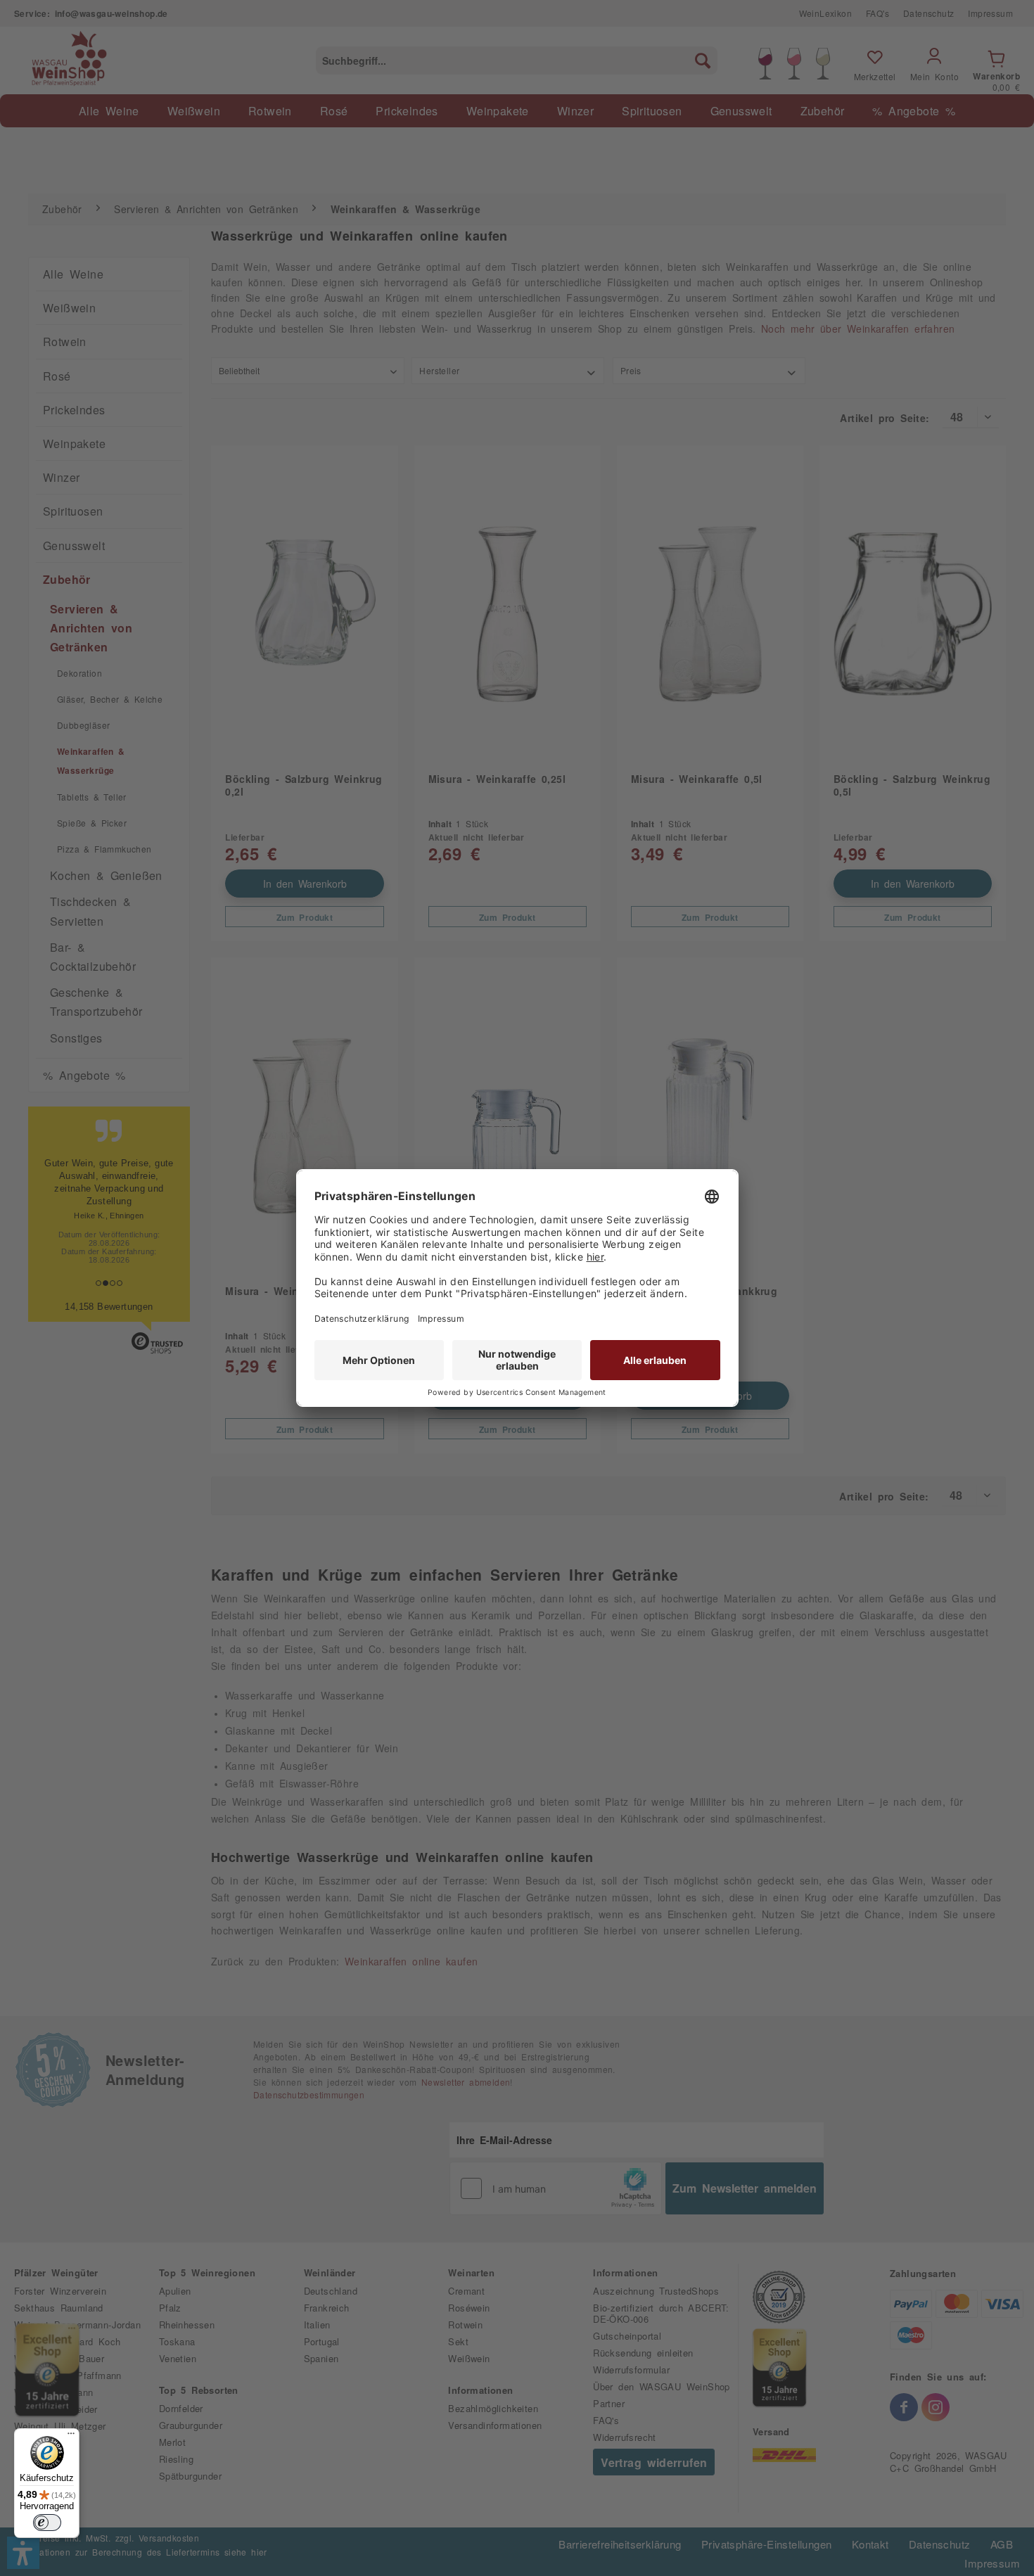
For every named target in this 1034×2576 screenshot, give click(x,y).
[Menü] (71, 2437)
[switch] (47, 2523)
